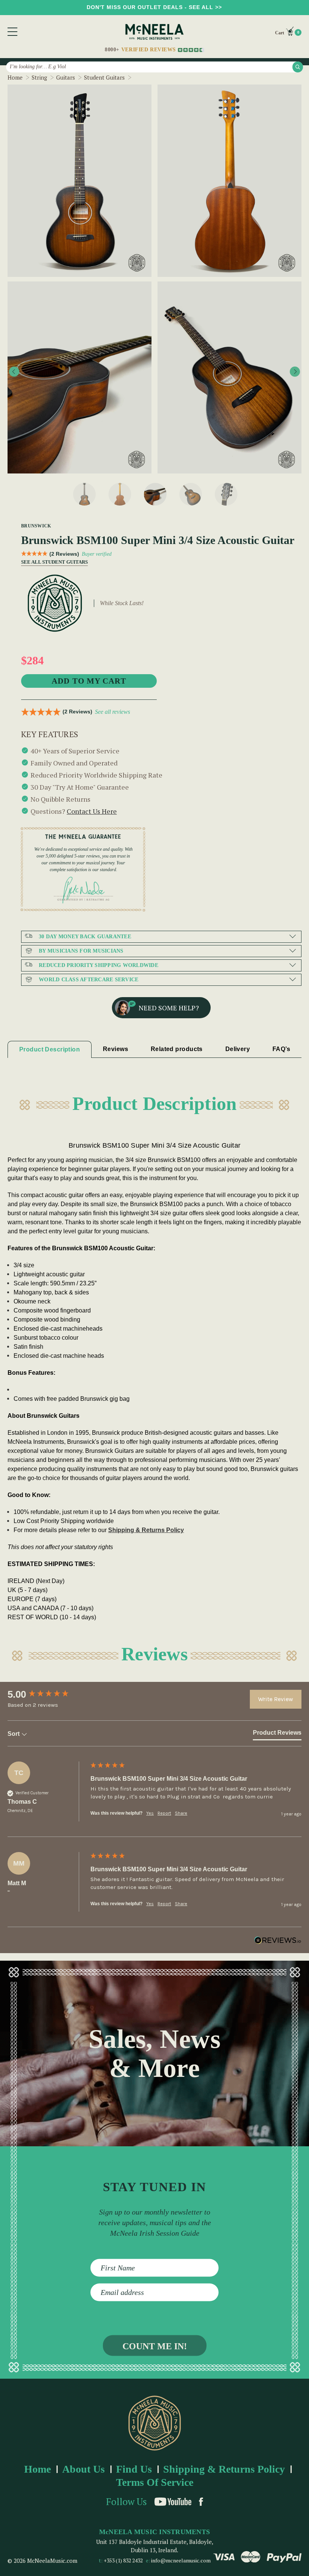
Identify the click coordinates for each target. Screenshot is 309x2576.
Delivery (238, 1049)
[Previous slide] (14, 372)
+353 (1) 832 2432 (123, 2560)
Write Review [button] (276, 1699)
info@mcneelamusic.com (181, 2560)
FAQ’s (281, 1049)
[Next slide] (295, 372)
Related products (177, 1049)
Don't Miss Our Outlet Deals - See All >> (154, 7)
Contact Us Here (92, 811)
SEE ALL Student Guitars (51, 562)
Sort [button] (14, 1734)
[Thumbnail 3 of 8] (155, 494)
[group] (47, 1694)
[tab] (277, 1734)
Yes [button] (150, 1813)
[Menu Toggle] (12, 32)
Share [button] (181, 1813)
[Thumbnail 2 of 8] (120, 494)
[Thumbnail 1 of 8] (84, 494)
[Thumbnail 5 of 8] (226, 494)
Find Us (134, 2469)
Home (37, 2469)
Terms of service (155, 2482)
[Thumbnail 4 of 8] (191, 494)
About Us (83, 2469)
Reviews (115, 1049)
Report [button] (164, 1813)
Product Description (50, 1049)
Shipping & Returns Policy (146, 1530)
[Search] (298, 67)
